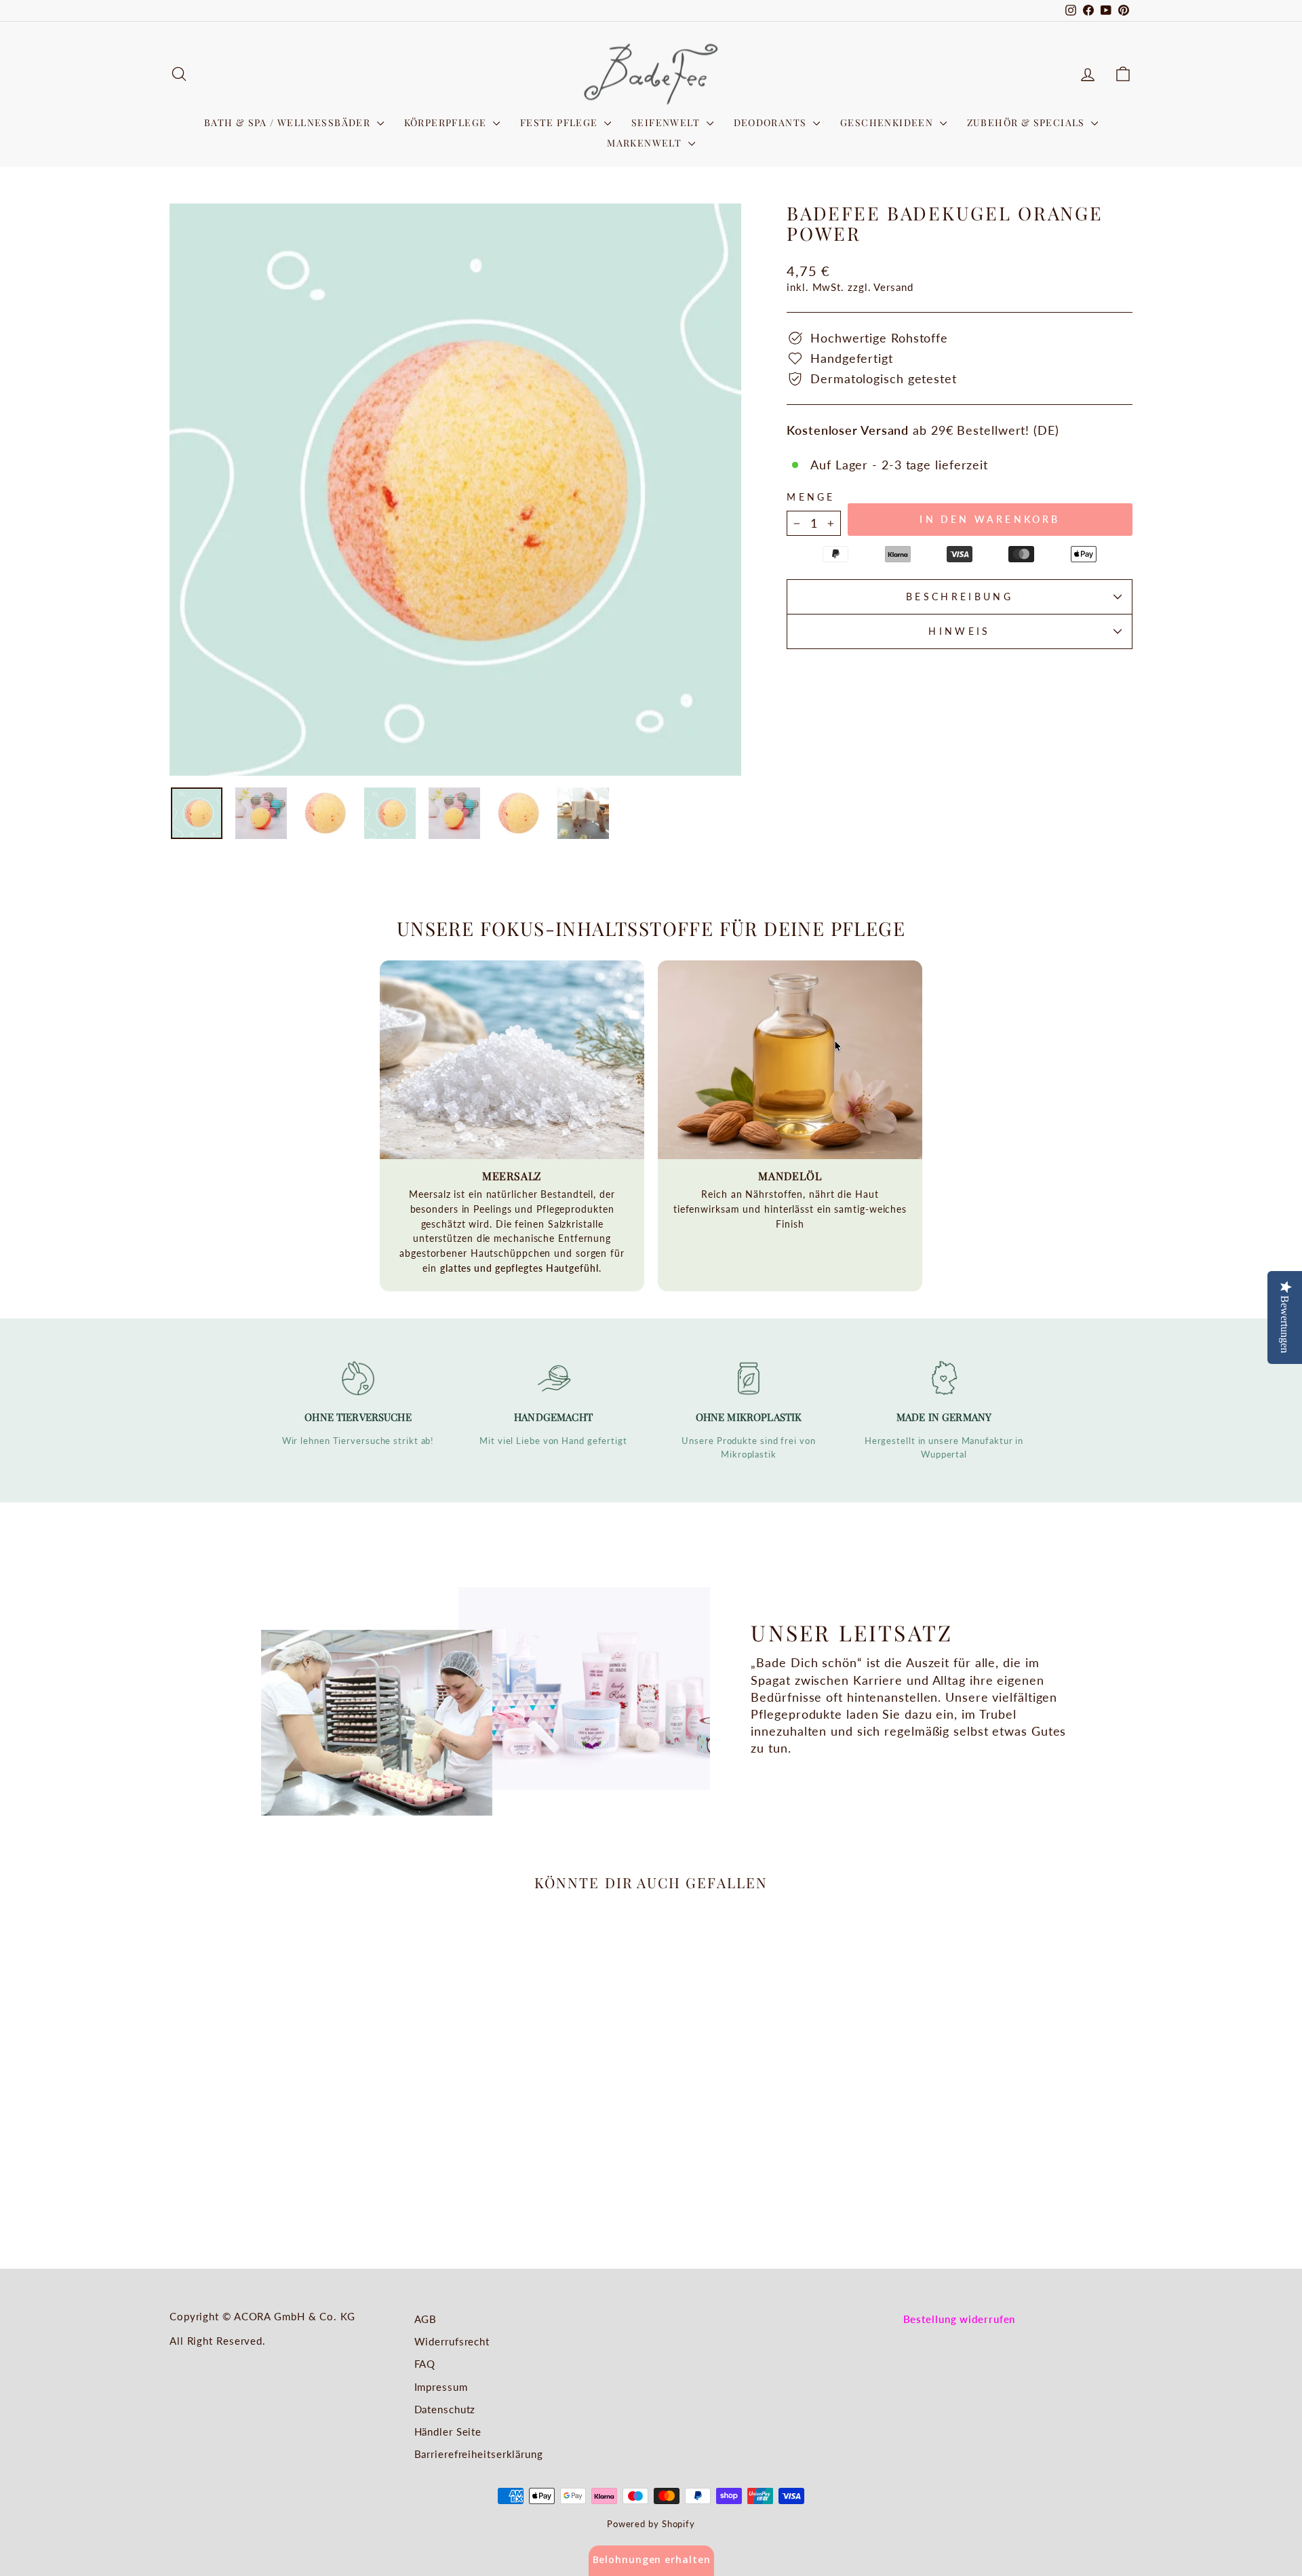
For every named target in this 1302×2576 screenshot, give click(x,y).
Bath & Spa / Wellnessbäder (289, 122)
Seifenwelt (667, 122)
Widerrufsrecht (452, 2341)
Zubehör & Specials (1028, 122)
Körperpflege (447, 122)
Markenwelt (646, 143)
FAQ (425, 2364)
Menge (811, 497)
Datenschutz (445, 2409)
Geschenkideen (888, 122)
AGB (426, 2319)
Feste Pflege (560, 122)
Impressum (441, 2387)
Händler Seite (448, 2432)
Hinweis (959, 631)
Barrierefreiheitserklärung (479, 2454)
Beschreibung (960, 597)
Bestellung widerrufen (960, 2319)
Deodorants (772, 122)
